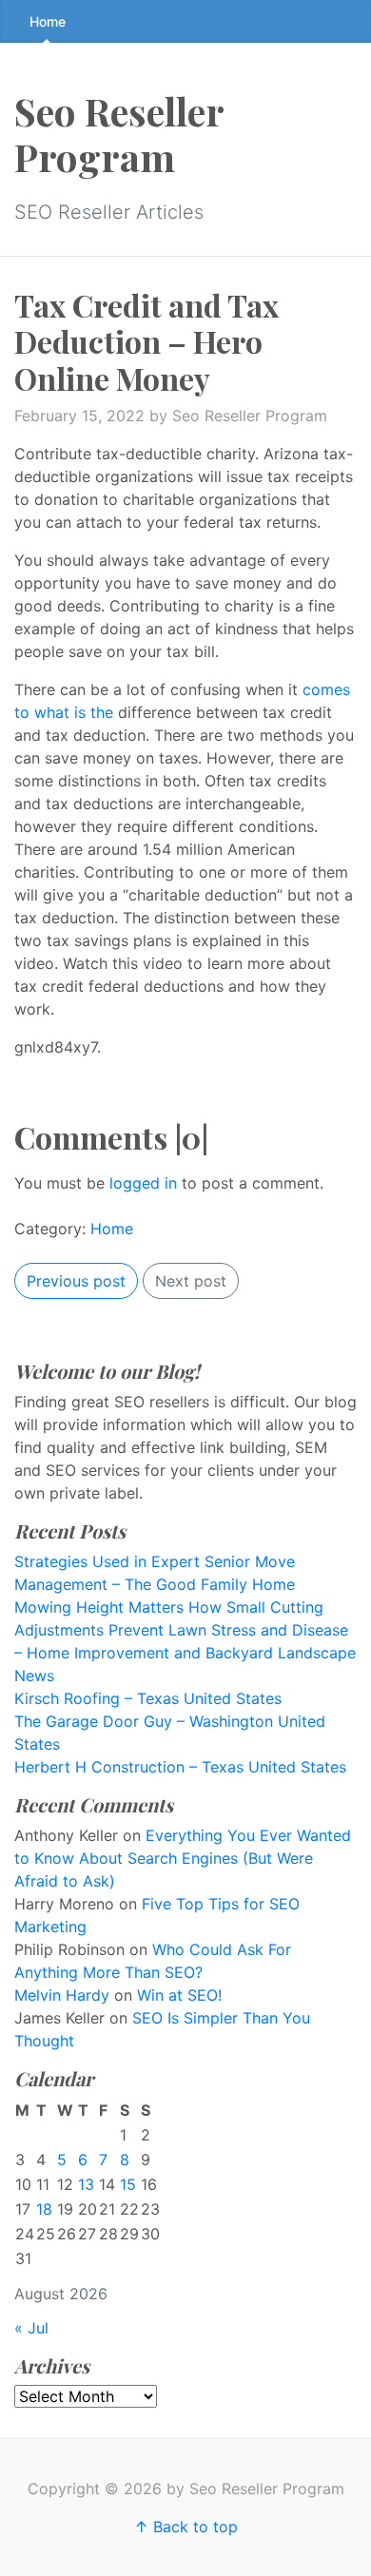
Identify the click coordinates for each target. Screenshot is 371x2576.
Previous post (76, 1281)
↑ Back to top (186, 2527)
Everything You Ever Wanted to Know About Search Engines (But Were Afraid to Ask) (183, 1858)
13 (86, 2184)
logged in (143, 1183)
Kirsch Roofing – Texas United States (148, 1698)
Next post (191, 1281)
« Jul (31, 2328)
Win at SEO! (179, 1995)
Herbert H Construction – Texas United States (180, 1767)
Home (48, 21)
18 (44, 2209)
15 (128, 2184)
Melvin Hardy (62, 1995)
